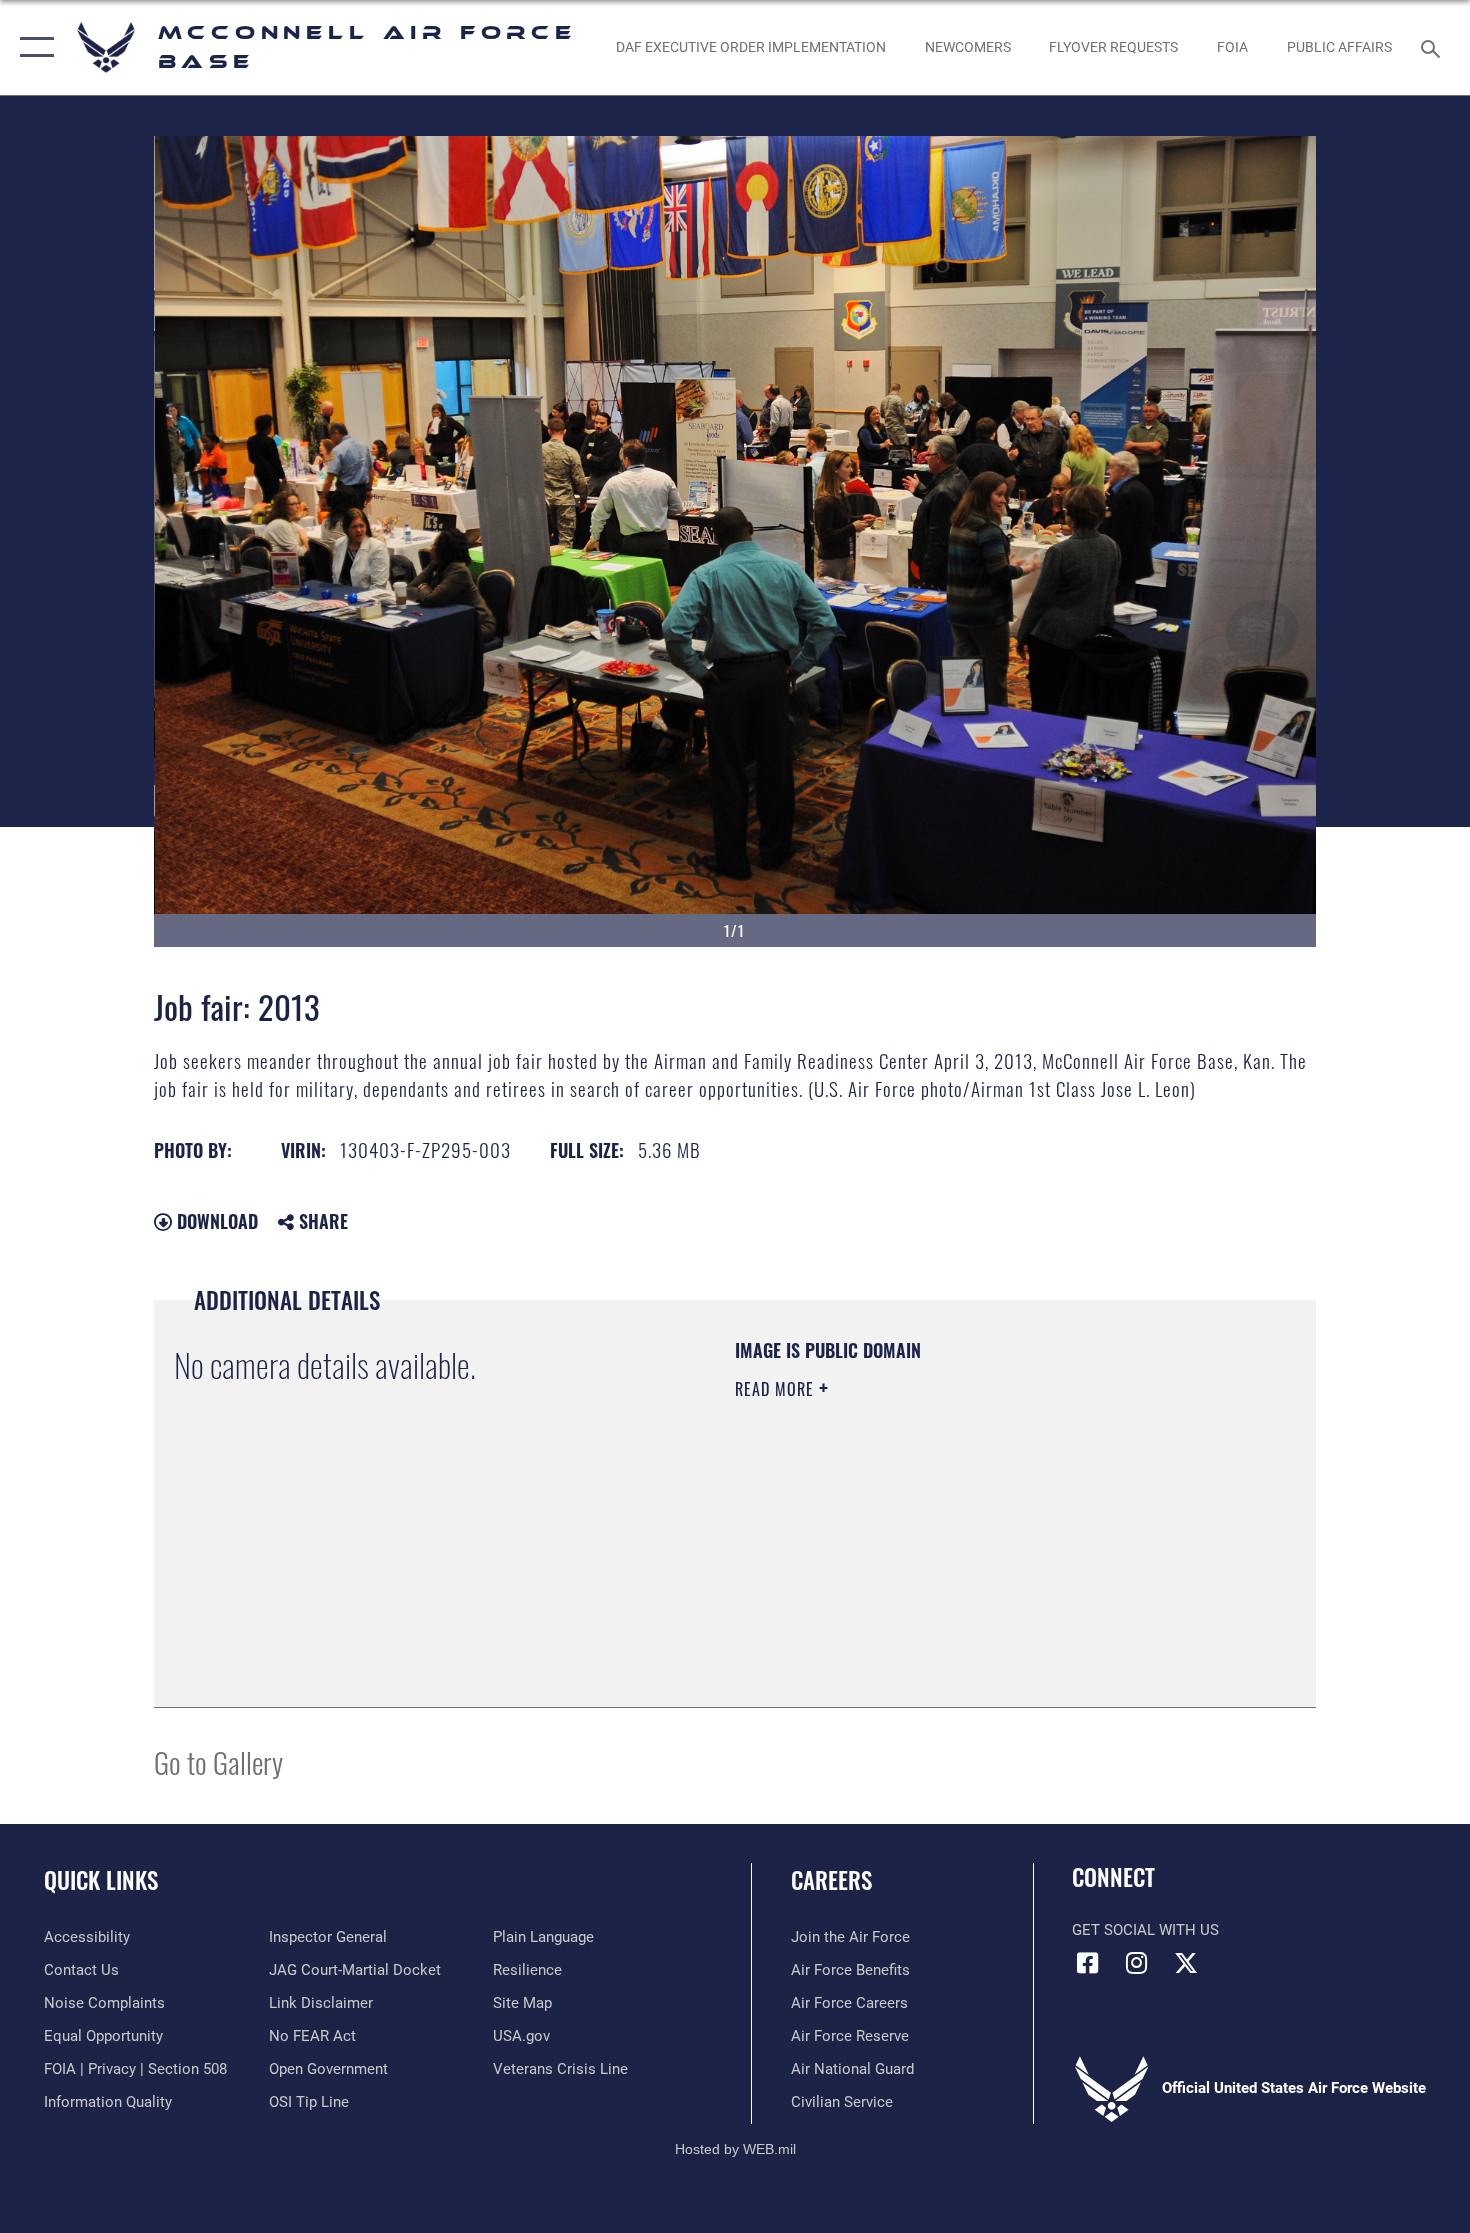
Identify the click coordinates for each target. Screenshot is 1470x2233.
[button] (32, 47)
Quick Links (101, 1880)
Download (215, 1221)
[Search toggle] (1433, 47)
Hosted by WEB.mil (735, 2149)
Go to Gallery (218, 1761)
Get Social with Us (1145, 1930)
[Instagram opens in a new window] (1137, 1963)
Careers (831, 1880)
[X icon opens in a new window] (1186, 1963)
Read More (777, 1389)
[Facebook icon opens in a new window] (1087, 1963)
